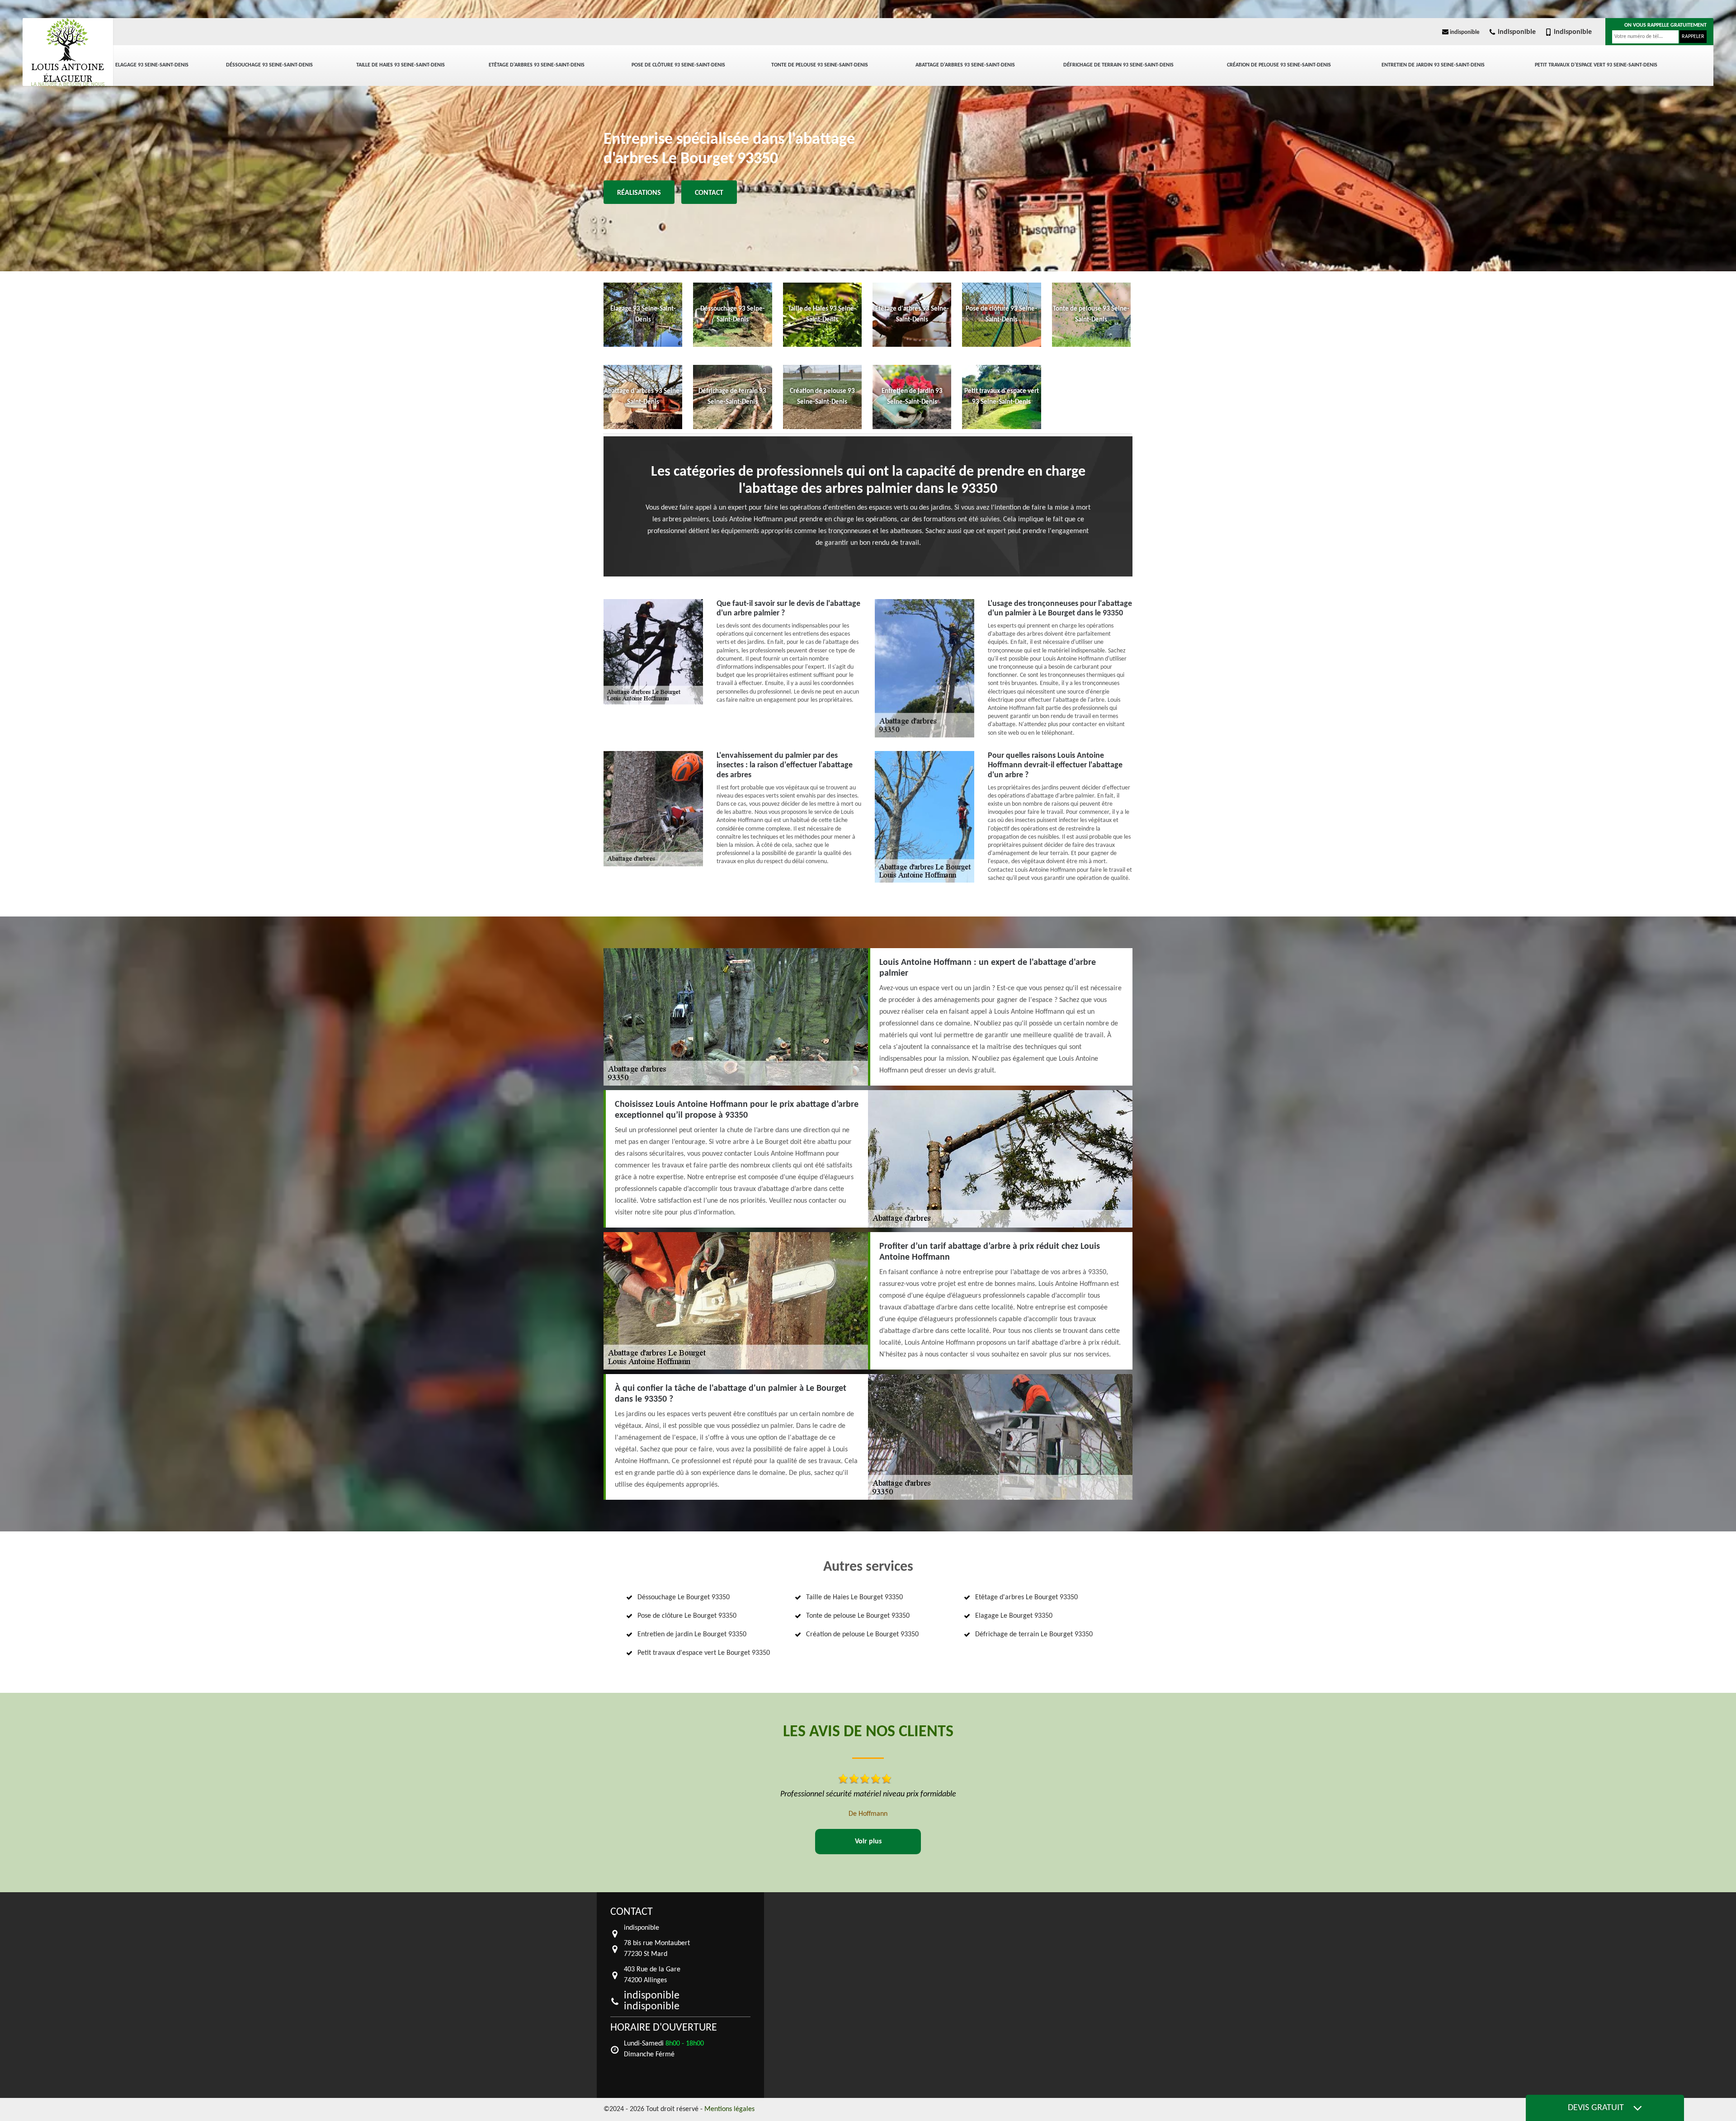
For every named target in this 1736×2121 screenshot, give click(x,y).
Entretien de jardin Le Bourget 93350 (692, 1634)
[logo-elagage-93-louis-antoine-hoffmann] (68, 52)
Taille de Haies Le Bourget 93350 (854, 1597)
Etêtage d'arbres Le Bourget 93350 (1026, 1597)
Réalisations (639, 193)
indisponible (1464, 32)
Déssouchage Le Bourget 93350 (684, 1597)
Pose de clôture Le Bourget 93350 (687, 1616)
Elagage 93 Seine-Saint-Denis (152, 65)
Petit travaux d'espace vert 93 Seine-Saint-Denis (1596, 65)
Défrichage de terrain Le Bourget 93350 (1034, 1634)
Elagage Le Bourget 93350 (1014, 1616)
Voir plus (868, 1842)
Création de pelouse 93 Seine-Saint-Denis (1279, 65)
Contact (709, 193)
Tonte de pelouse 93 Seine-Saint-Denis (820, 65)
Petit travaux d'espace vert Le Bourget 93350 (704, 1653)
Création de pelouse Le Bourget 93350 (862, 1634)
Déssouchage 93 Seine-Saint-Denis (269, 65)
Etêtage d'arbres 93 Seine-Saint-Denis (537, 65)
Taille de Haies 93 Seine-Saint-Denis (401, 65)
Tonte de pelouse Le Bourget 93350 (858, 1616)
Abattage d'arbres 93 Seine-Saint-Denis (965, 65)
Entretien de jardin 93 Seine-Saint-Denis (1433, 65)
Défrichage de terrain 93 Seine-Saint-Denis (1118, 65)
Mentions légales (729, 2109)
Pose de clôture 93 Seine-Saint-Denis (678, 65)
